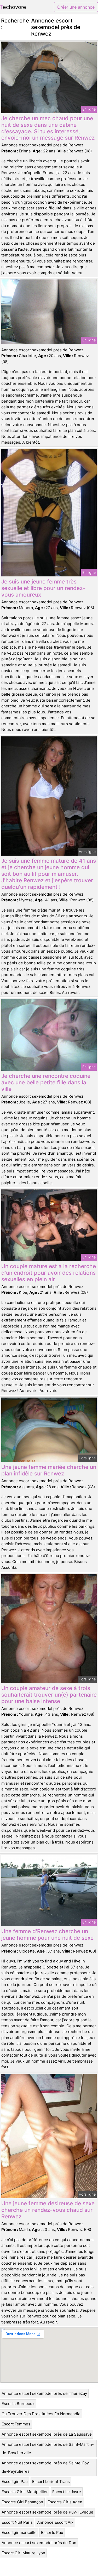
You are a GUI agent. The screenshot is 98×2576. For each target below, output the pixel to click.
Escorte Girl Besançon (22, 2502)
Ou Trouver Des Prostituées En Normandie (41, 2414)
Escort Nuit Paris (17, 2522)
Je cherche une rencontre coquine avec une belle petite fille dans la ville (46, 1082)
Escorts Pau (52, 2532)
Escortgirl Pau (15, 2481)
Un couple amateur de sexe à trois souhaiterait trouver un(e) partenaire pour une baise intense (49, 1695)
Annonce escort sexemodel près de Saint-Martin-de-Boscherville (48, 2449)
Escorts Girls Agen (65, 2502)
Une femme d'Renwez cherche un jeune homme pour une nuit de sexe (47, 1934)
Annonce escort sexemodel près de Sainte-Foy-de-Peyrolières (46, 2467)
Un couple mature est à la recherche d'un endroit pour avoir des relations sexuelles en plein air (49, 1273)
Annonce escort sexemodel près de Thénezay (44, 2393)
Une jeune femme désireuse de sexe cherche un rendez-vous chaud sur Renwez (48, 2210)
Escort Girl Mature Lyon (23, 2553)
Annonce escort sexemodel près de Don (39, 2543)
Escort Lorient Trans (51, 2481)
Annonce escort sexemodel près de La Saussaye (47, 2434)
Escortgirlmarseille (19, 2532)
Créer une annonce (76, 7)
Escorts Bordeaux (18, 2404)
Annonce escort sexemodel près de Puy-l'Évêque (47, 2512)
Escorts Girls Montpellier (25, 2492)
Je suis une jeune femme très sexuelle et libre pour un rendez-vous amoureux (43, 588)
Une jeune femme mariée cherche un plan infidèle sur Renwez (49, 1470)
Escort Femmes (16, 2424)
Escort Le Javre (67, 2492)
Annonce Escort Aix (55, 2522)
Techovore (13, 7)
